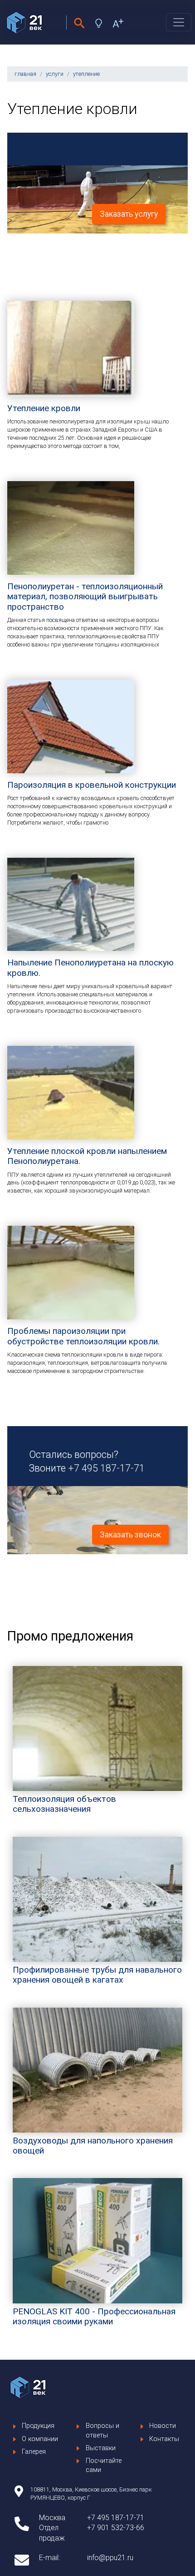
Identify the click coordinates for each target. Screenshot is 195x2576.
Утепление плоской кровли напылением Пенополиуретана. (87, 1156)
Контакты (164, 2439)
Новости (163, 2426)
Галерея (34, 2452)
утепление (86, 74)
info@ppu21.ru (110, 2558)
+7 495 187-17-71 (106, 1468)
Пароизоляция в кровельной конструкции (92, 785)
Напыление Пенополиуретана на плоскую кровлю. (90, 967)
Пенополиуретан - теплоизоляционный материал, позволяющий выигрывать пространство (85, 597)
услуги (55, 74)
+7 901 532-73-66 (116, 2528)
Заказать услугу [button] (129, 214)
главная (25, 74)
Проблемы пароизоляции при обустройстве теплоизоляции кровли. (83, 1336)
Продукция (38, 2426)
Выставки (101, 2448)
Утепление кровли (44, 408)
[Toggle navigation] (179, 22)
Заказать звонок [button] (130, 1535)
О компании (40, 2439)
